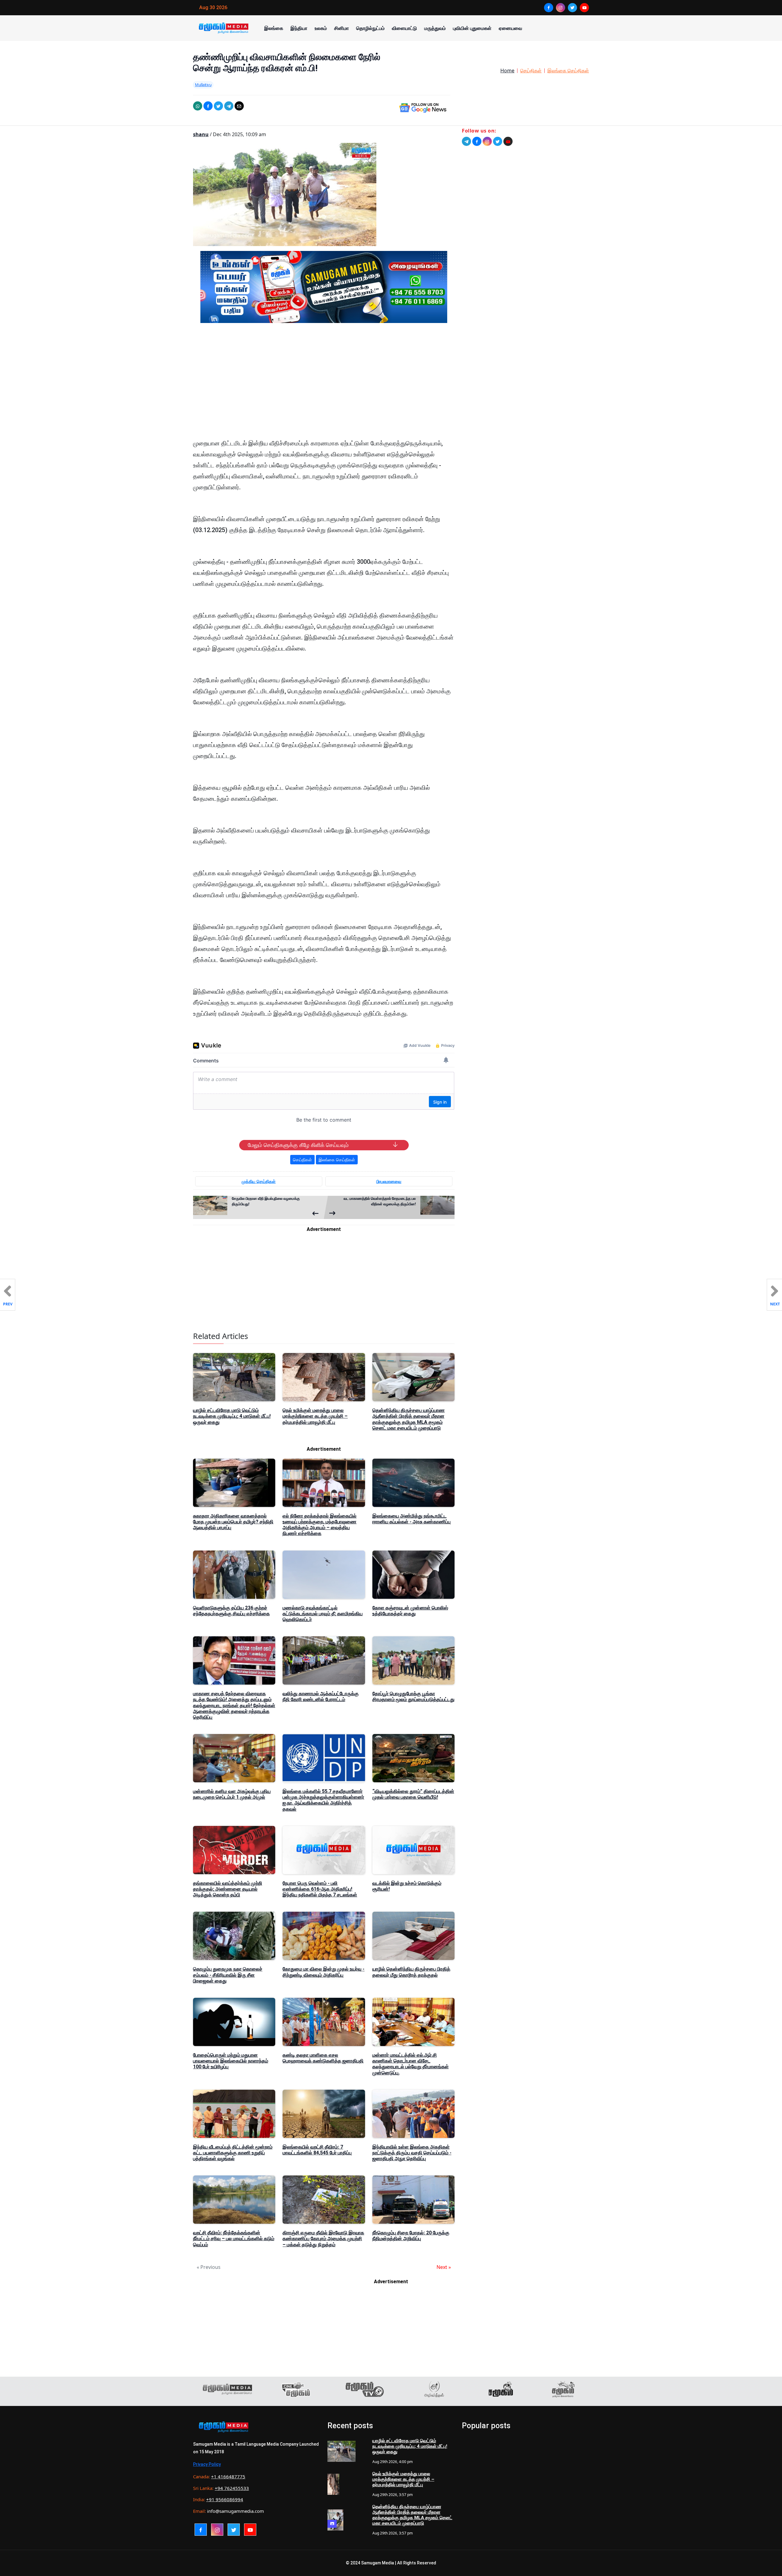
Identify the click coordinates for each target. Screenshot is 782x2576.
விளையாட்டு (404, 28)
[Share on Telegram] (229, 106)
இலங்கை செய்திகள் (568, 71)
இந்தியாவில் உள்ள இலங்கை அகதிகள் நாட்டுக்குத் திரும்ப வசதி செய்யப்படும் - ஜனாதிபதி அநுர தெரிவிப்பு (412, 2153)
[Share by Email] (239, 106)
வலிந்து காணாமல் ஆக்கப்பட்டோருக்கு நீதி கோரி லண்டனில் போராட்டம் (321, 1696)
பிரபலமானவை (389, 1181)
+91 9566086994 (225, 2499)
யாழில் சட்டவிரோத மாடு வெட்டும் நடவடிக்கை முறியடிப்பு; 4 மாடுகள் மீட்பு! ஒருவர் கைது (232, 1416)
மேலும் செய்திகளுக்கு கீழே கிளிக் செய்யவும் (298, 1145)
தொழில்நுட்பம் (370, 28)
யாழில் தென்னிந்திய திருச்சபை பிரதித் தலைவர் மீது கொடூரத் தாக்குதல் (411, 1972)
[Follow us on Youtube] (508, 141)
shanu (201, 134)
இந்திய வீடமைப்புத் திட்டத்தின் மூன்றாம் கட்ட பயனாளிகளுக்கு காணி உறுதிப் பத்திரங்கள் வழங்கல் (233, 2153)
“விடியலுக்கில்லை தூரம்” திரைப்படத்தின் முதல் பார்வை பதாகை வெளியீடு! (413, 1794)
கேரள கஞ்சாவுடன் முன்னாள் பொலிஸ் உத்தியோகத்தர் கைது (410, 1611)
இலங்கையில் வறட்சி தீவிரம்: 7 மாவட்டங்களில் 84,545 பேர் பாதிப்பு (317, 2150)
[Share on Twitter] (218, 106)
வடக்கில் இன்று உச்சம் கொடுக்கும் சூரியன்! (407, 1886)
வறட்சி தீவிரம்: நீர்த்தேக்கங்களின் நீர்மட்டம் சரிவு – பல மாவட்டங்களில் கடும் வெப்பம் (234, 2239)
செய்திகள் (531, 71)
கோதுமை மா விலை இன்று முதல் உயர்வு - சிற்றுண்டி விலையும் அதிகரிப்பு (323, 1972)
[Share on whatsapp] (198, 106)
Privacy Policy (207, 2464)
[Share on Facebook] (208, 106)
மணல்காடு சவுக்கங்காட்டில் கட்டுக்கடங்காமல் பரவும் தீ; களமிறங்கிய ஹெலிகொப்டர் (323, 1614)
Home (507, 71)
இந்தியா (299, 28)
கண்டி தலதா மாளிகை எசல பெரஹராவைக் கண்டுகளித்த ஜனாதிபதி (323, 2058)
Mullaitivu (203, 85)
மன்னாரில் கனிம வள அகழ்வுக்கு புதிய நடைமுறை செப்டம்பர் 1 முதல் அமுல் (232, 1794)
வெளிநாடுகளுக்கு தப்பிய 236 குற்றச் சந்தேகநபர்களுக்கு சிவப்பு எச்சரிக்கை (231, 1611)
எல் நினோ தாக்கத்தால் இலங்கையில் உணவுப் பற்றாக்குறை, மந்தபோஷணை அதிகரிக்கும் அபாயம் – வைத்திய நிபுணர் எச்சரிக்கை (320, 1525)
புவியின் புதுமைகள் (472, 28)
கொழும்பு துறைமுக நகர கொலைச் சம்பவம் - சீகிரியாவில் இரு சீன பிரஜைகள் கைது (228, 1975)
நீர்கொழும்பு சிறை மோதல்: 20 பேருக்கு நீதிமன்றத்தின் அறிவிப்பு (411, 2236)
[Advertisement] (324, 386)
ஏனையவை (510, 28)
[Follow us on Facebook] (477, 141)
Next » (444, 2267)
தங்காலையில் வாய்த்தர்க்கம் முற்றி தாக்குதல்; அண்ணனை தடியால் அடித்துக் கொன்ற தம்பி (228, 1889)
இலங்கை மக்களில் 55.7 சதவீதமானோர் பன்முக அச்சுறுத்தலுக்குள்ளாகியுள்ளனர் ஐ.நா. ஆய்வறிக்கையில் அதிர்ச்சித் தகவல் (323, 1800)
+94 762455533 (232, 2488)
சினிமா (342, 28)
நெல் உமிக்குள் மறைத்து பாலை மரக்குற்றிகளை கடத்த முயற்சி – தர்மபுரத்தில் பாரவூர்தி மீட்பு (315, 1416)
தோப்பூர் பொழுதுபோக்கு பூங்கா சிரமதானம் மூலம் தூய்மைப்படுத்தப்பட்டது (413, 1696)
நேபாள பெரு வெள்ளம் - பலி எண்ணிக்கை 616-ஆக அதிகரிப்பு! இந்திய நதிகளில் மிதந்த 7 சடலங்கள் (320, 1889)
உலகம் (321, 28)
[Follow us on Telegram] (466, 141)
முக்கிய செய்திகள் (259, 1181)
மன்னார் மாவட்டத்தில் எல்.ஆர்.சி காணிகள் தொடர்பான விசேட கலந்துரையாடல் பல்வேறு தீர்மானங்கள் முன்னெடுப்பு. (411, 2064)
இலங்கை (274, 28)
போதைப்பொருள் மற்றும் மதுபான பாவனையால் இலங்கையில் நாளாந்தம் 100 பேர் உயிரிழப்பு (231, 2061)
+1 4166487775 (228, 2476)
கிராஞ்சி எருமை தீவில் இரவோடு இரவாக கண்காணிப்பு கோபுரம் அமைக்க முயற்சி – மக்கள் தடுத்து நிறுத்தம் (323, 2239)
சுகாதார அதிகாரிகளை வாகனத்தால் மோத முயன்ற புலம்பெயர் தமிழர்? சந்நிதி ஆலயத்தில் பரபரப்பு (233, 1522)
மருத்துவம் (435, 28)
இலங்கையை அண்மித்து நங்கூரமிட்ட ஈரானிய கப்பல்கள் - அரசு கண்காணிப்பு (411, 1519)
